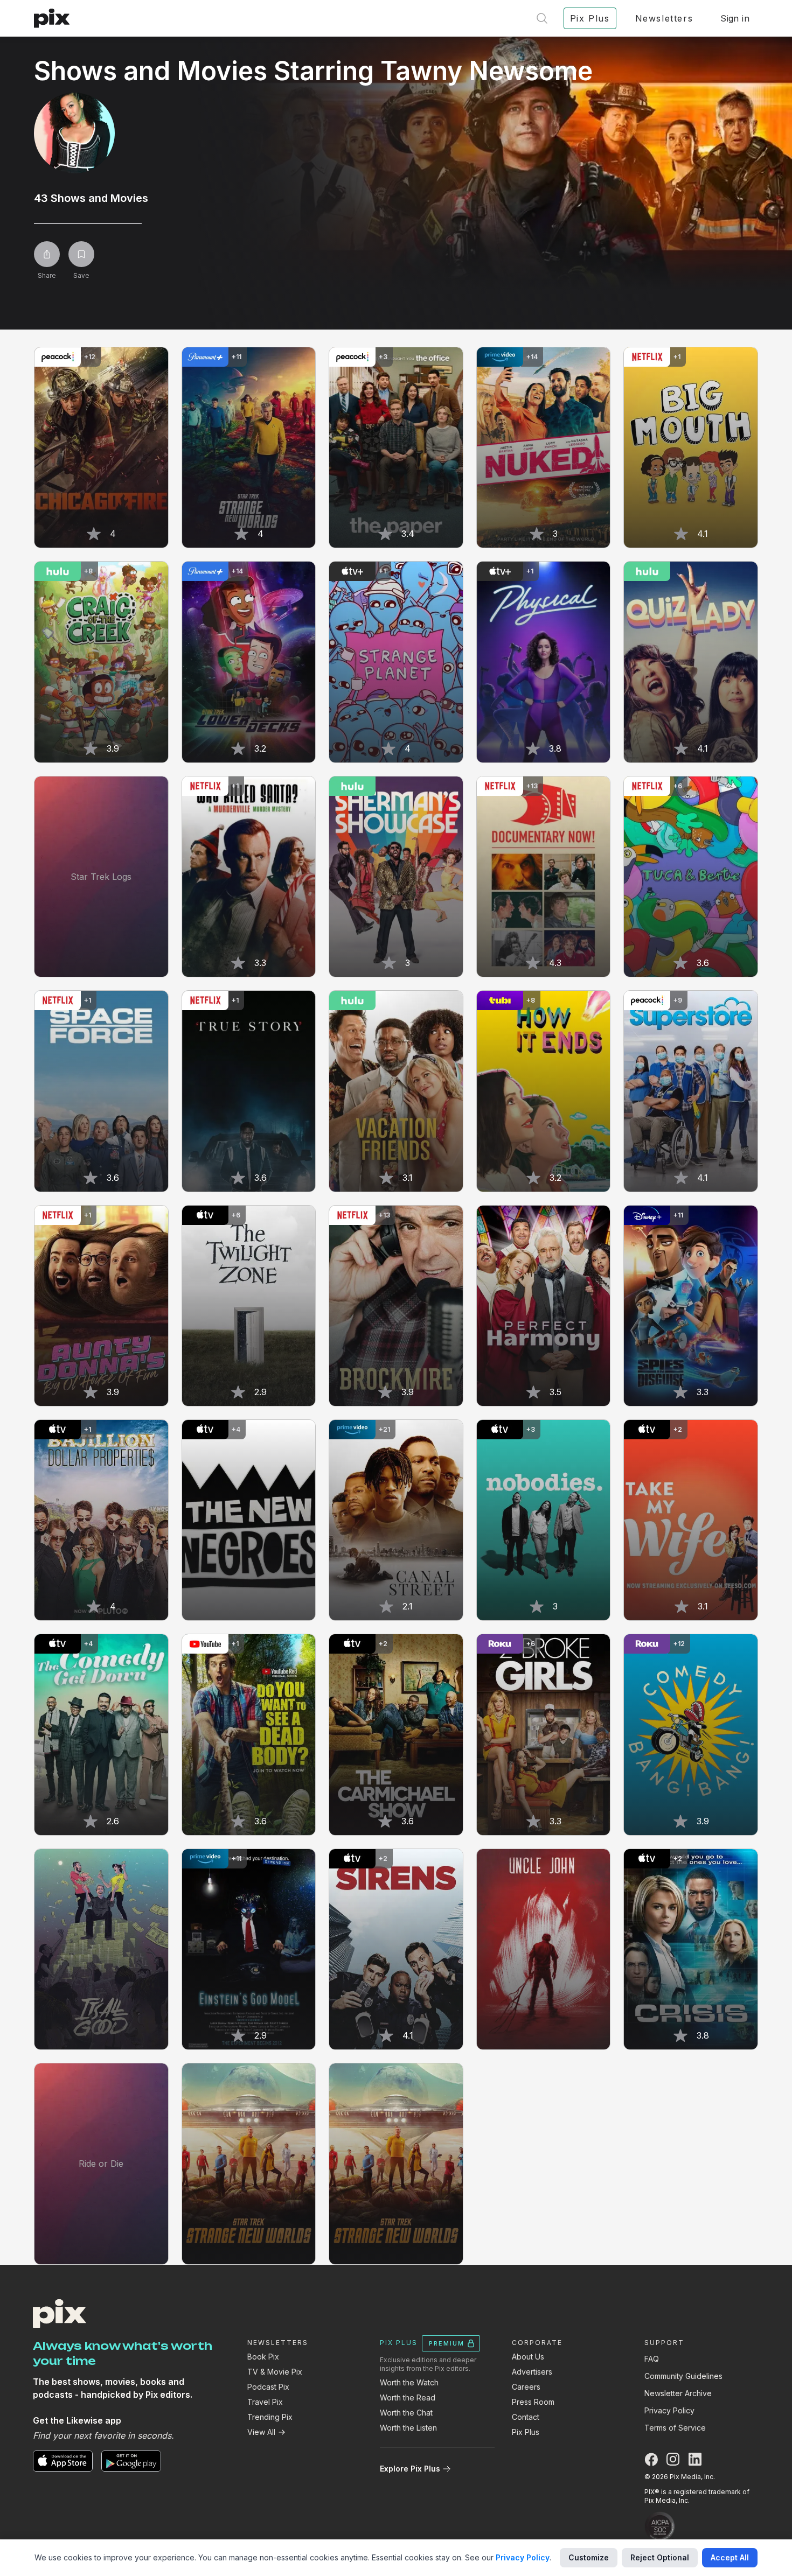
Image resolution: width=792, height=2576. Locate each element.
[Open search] (542, 18)
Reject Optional (660, 2557)
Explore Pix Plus (410, 2469)
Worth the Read (408, 2397)
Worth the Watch (409, 2382)
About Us (528, 2357)
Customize (589, 2557)
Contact (526, 2417)
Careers (526, 2387)
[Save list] (81, 254)
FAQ (652, 2359)
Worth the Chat (406, 2413)
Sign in (735, 18)
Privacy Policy (669, 2410)
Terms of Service (675, 2428)
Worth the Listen (408, 2428)
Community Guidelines (683, 2376)
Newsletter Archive (678, 2393)
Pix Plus (526, 2432)
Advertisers (532, 2372)
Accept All (730, 2557)
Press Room (533, 2402)
